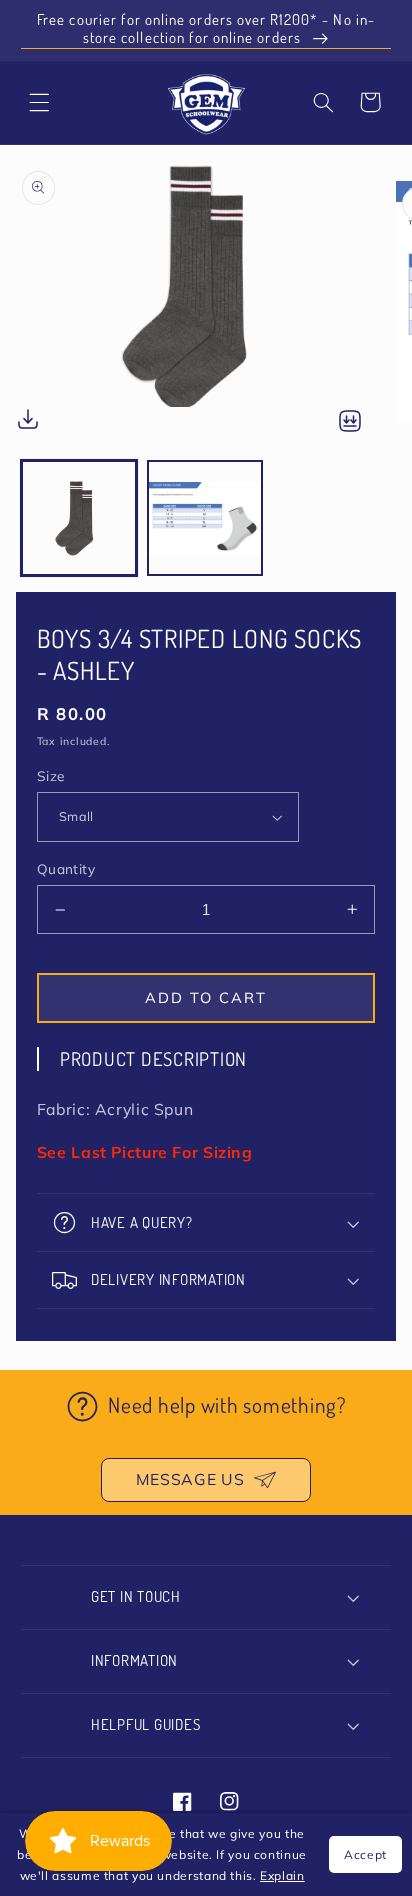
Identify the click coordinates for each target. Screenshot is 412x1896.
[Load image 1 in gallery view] (79, 518)
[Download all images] (350, 422)
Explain (282, 1875)
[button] (323, 102)
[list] (206, 302)
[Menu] (39, 102)
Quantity (66, 868)
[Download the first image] (28, 423)
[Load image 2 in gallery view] (205, 518)
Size (51, 775)
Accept (365, 1854)
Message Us (190, 1479)
